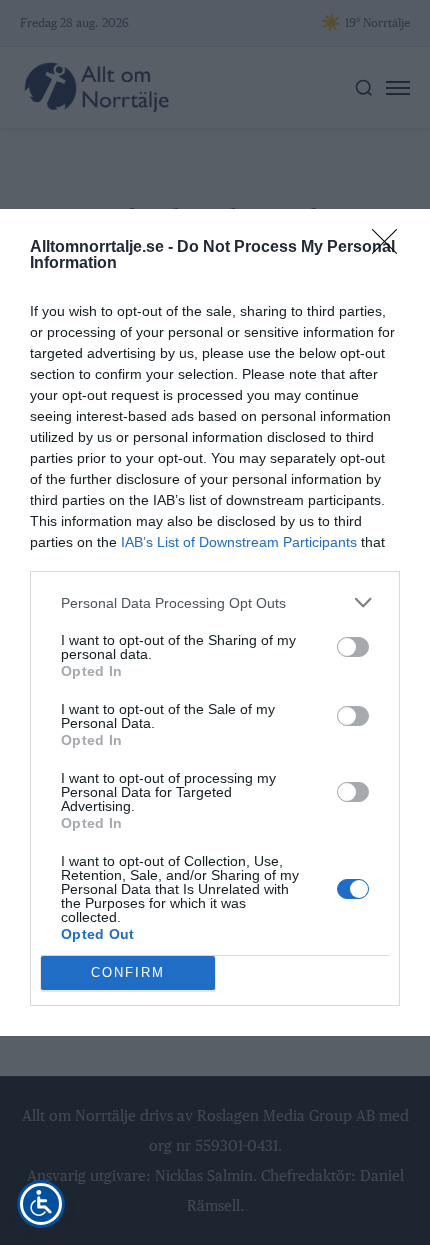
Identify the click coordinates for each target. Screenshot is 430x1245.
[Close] (391, 248)
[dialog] (215, 622)
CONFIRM (128, 972)
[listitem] (215, 602)
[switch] (353, 647)
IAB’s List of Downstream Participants (239, 542)
